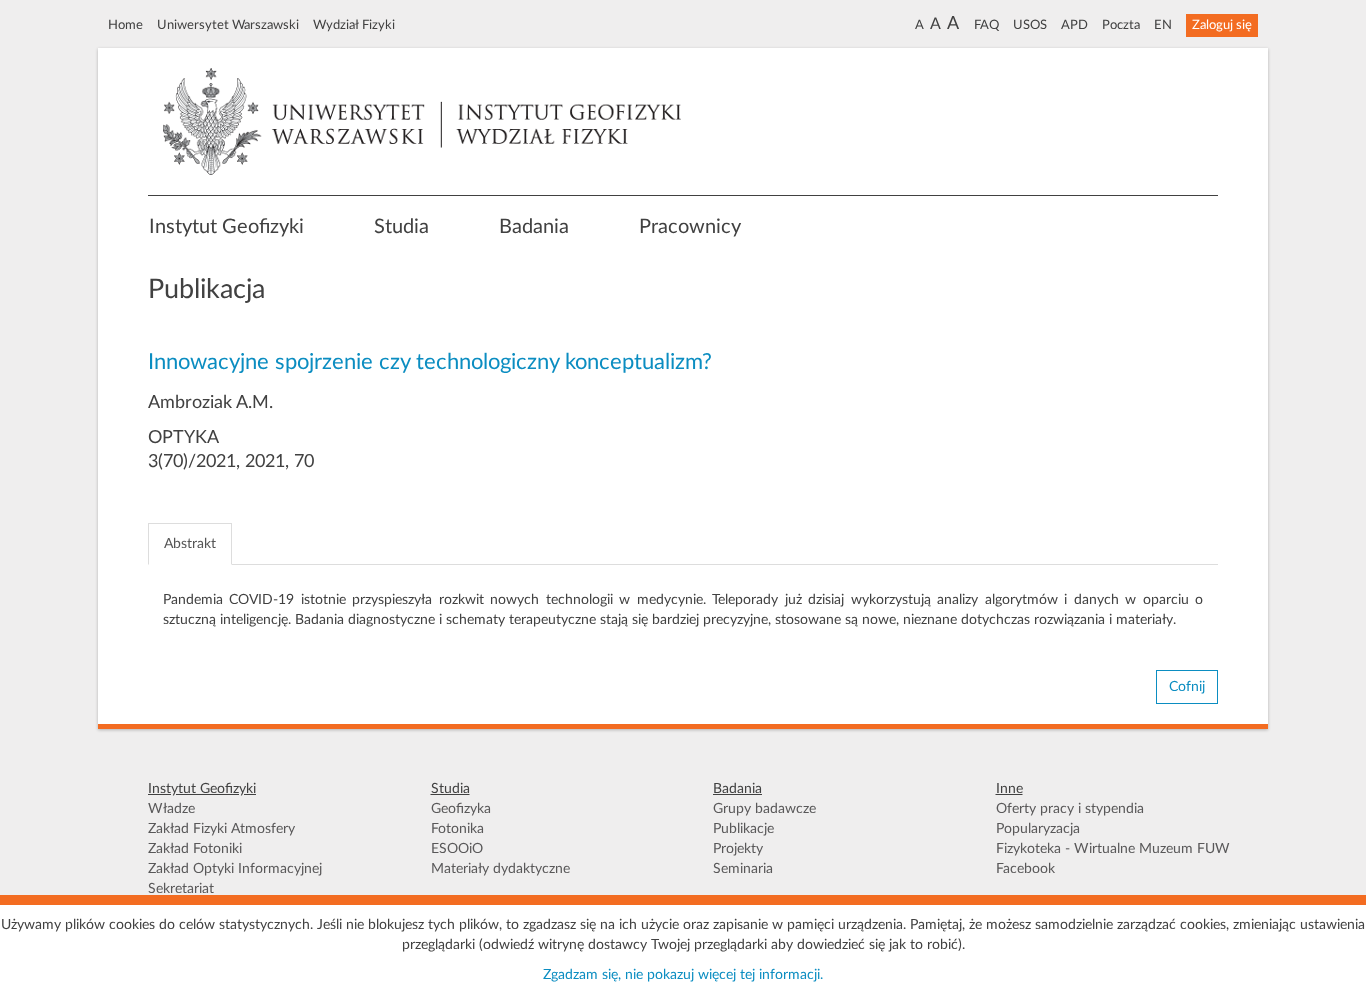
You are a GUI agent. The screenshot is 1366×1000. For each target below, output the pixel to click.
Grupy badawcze (764, 809)
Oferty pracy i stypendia (1070, 809)
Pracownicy (690, 227)
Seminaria (743, 869)
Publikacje (743, 829)
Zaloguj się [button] (1222, 25)
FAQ (986, 25)
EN (1163, 25)
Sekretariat (181, 889)
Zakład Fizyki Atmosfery (221, 829)
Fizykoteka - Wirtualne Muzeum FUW (1113, 849)
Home (125, 25)
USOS (1030, 25)
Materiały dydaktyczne (500, 869)
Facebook (1025, 869)
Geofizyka (461, 809)
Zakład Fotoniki (195, 849)
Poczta (1121, 25)
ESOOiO (457, 849)
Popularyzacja (1038, 829)
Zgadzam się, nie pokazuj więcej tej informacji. (683, 975)
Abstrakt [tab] (190, 544)
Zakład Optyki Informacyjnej (235, 869)
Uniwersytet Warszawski (228, 25)
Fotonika (457, 829)
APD (1074, 25)
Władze (171, 809)
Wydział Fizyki (354, 25)
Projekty (738, 849)
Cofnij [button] (1187, 687)
